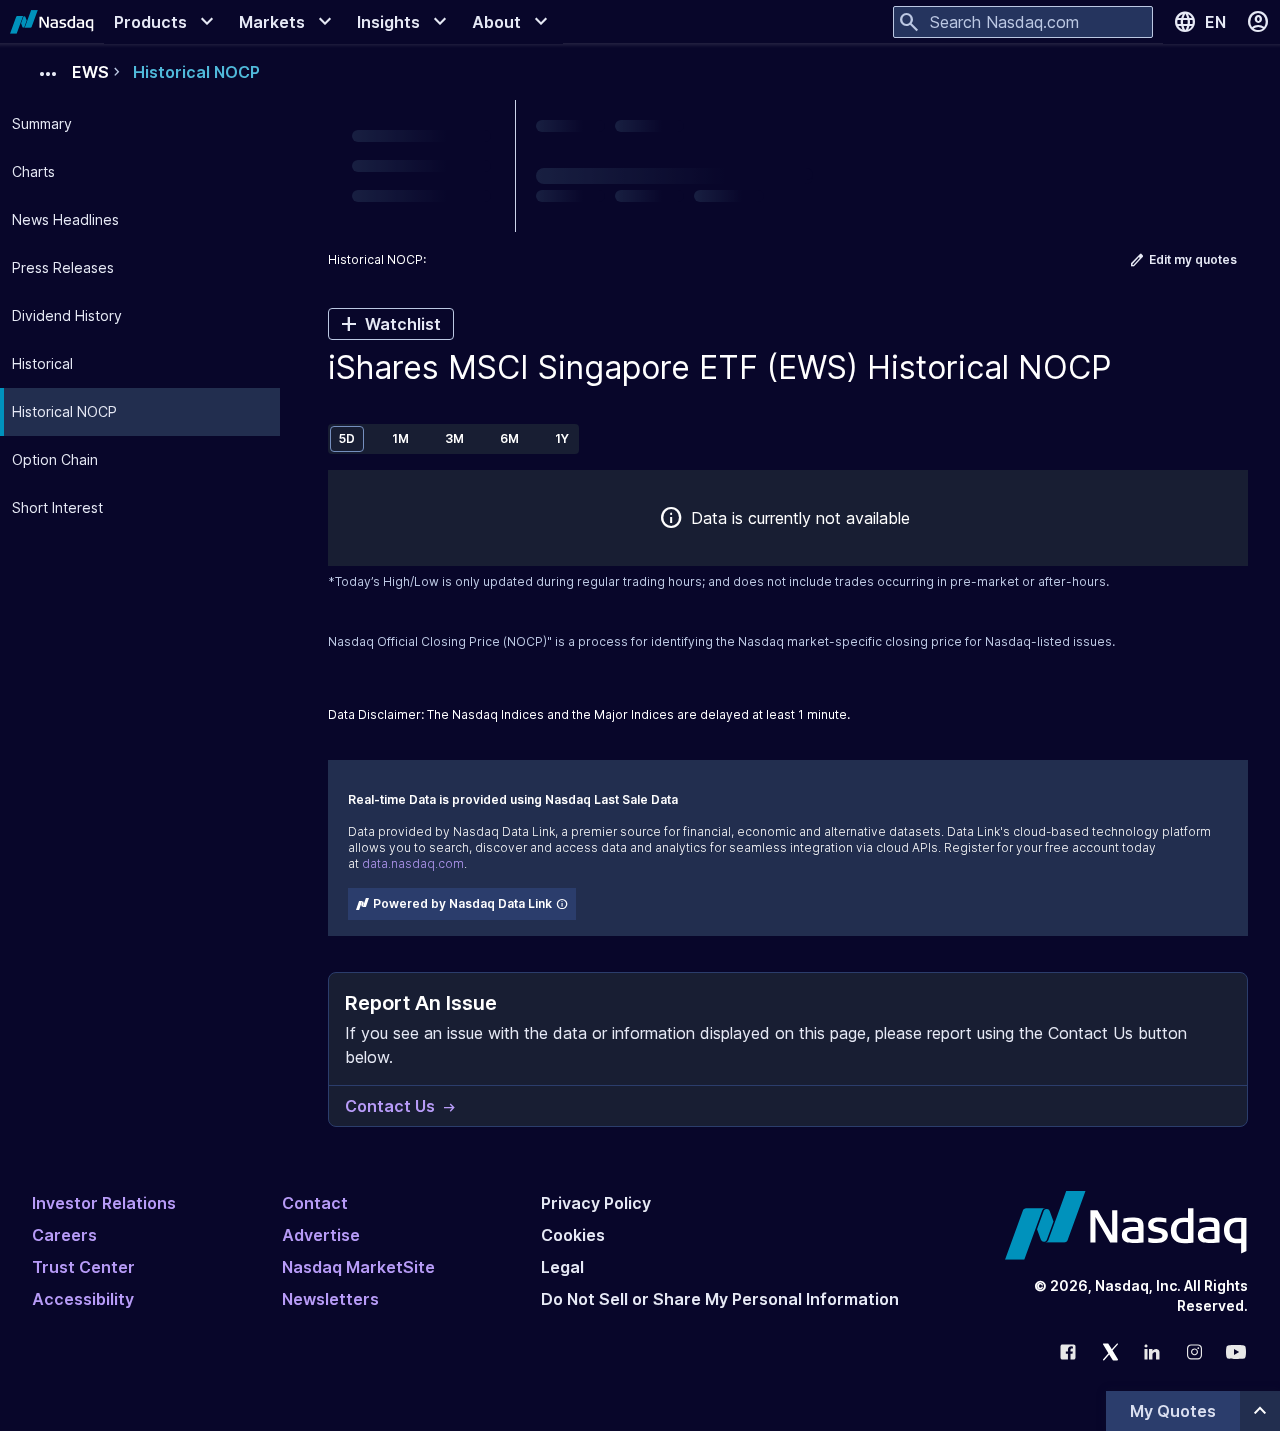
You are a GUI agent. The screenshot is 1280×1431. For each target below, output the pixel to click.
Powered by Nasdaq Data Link (462, 903)
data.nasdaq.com (413, 863)
